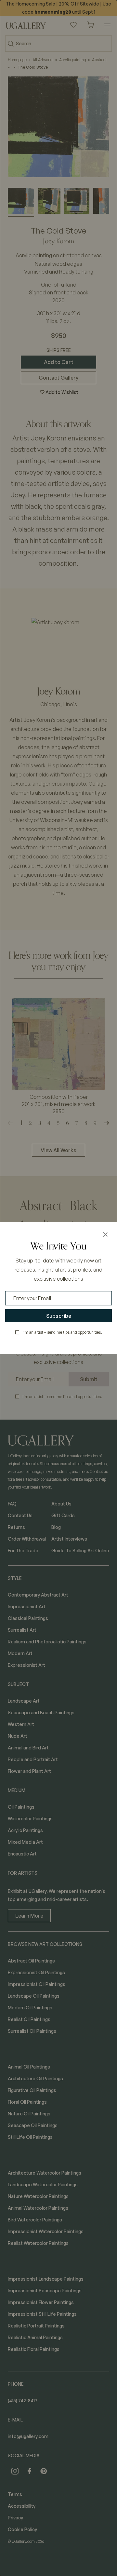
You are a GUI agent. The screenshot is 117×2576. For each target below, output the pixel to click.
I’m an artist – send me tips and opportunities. (62, 1332)
